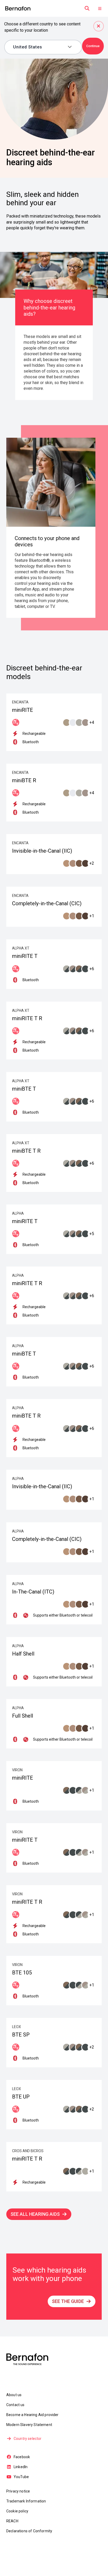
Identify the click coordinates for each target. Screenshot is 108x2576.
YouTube (21, 2477)
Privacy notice (18, 2491)
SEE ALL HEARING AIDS (35, 2214)
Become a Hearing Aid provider (33, 2415)
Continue (93, 46)
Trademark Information (26, 2501)
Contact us (15, 2405)
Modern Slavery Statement (29, 2425)
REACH (12, 2521)
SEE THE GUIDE (68, 2301)
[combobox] (39, 47)
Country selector (28, 2439)
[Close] (99, 26)
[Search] (87, 8)
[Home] (18, 9)
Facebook (22, 2457)
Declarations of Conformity (29, 2531)
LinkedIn (21, 2467)
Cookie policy (17, 2511)
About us (14, 2395)
